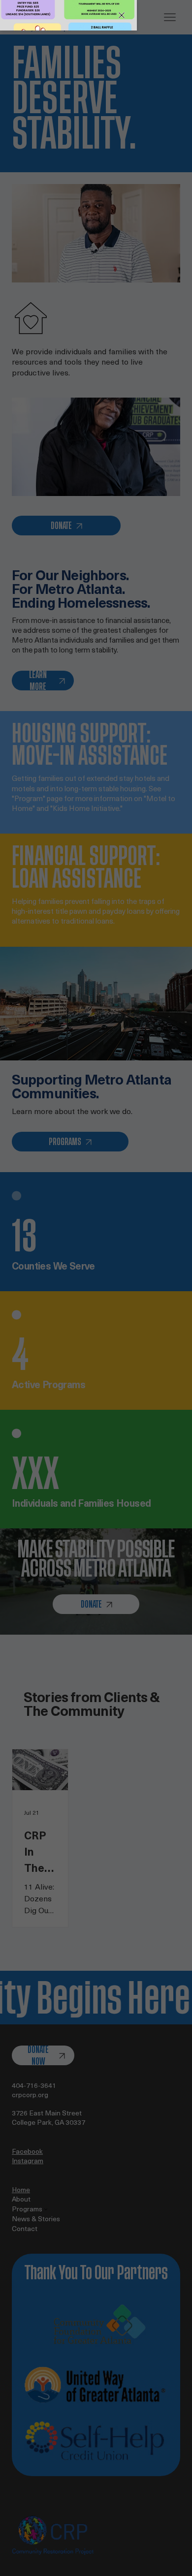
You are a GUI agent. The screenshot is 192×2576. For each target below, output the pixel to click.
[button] (122, 15)
